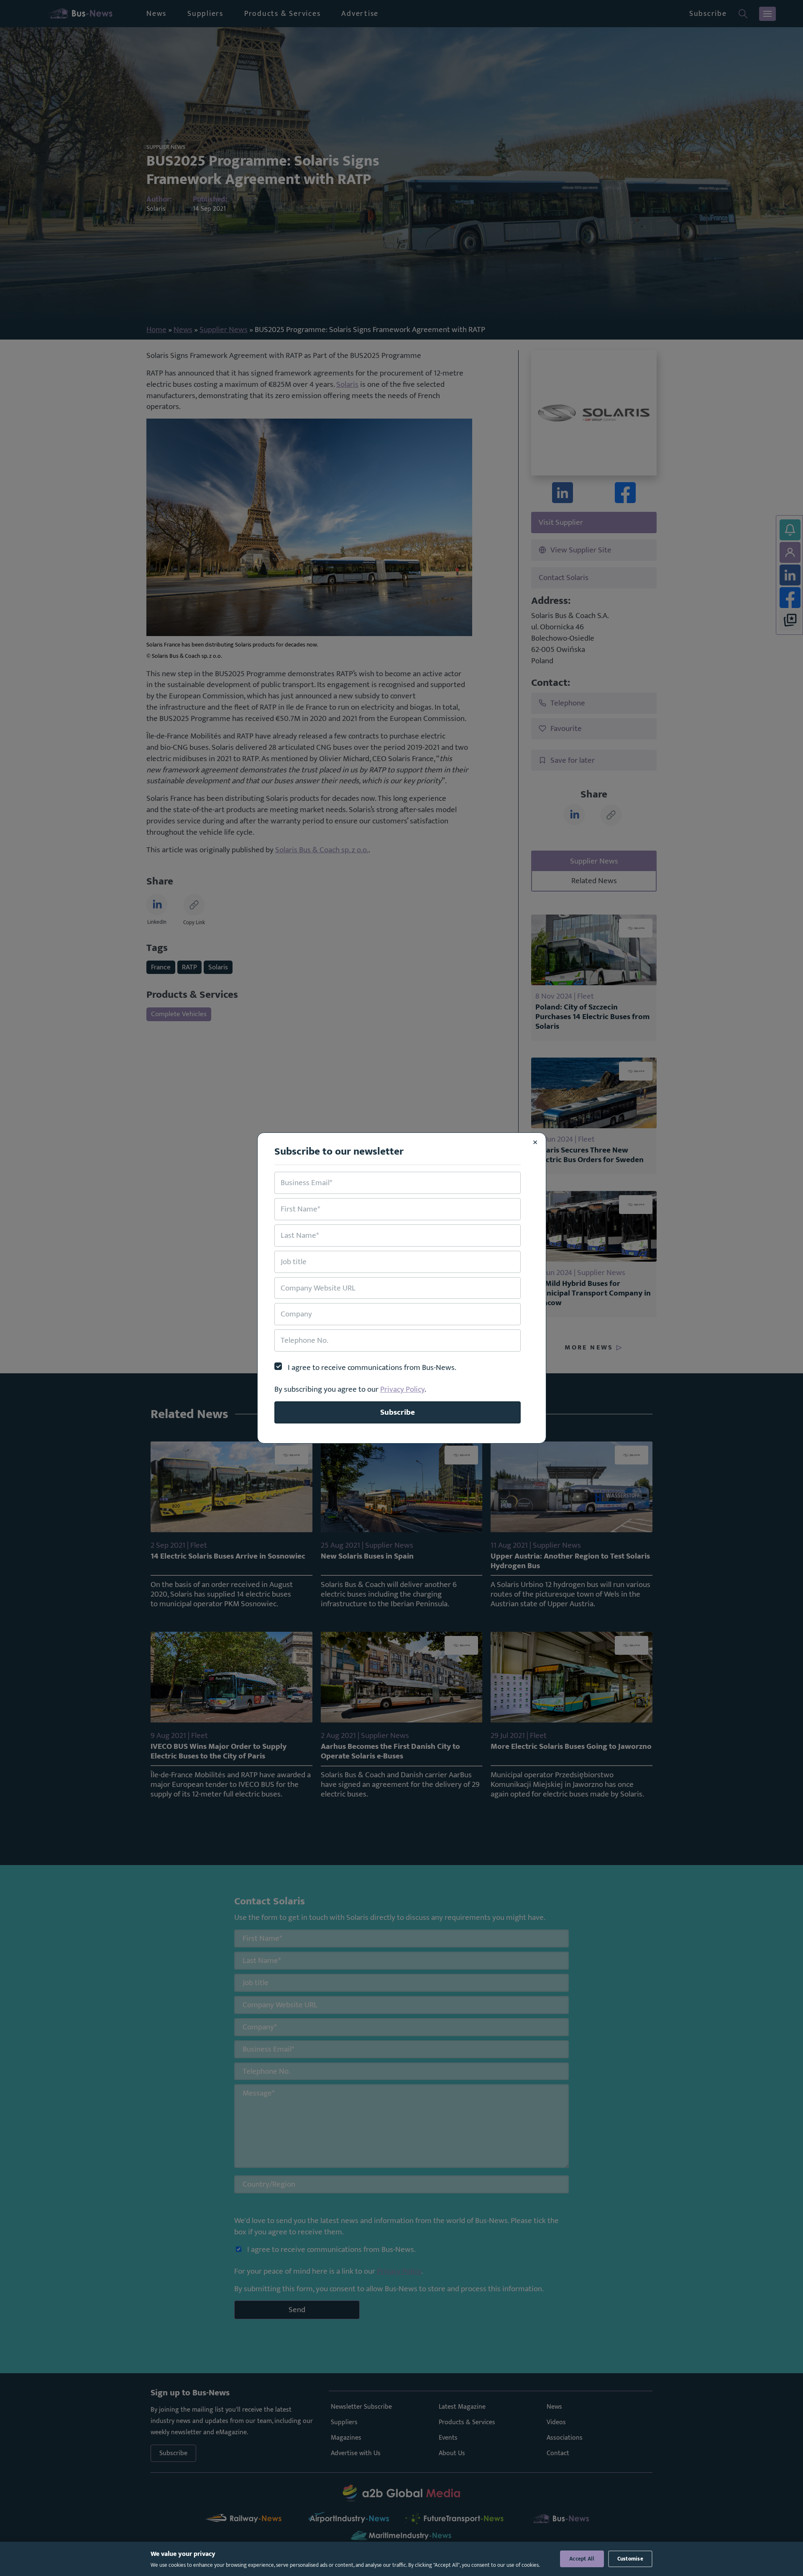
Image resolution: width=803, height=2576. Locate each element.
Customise (630, 2559)
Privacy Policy (402, 1389)
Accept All (582, 2559)
